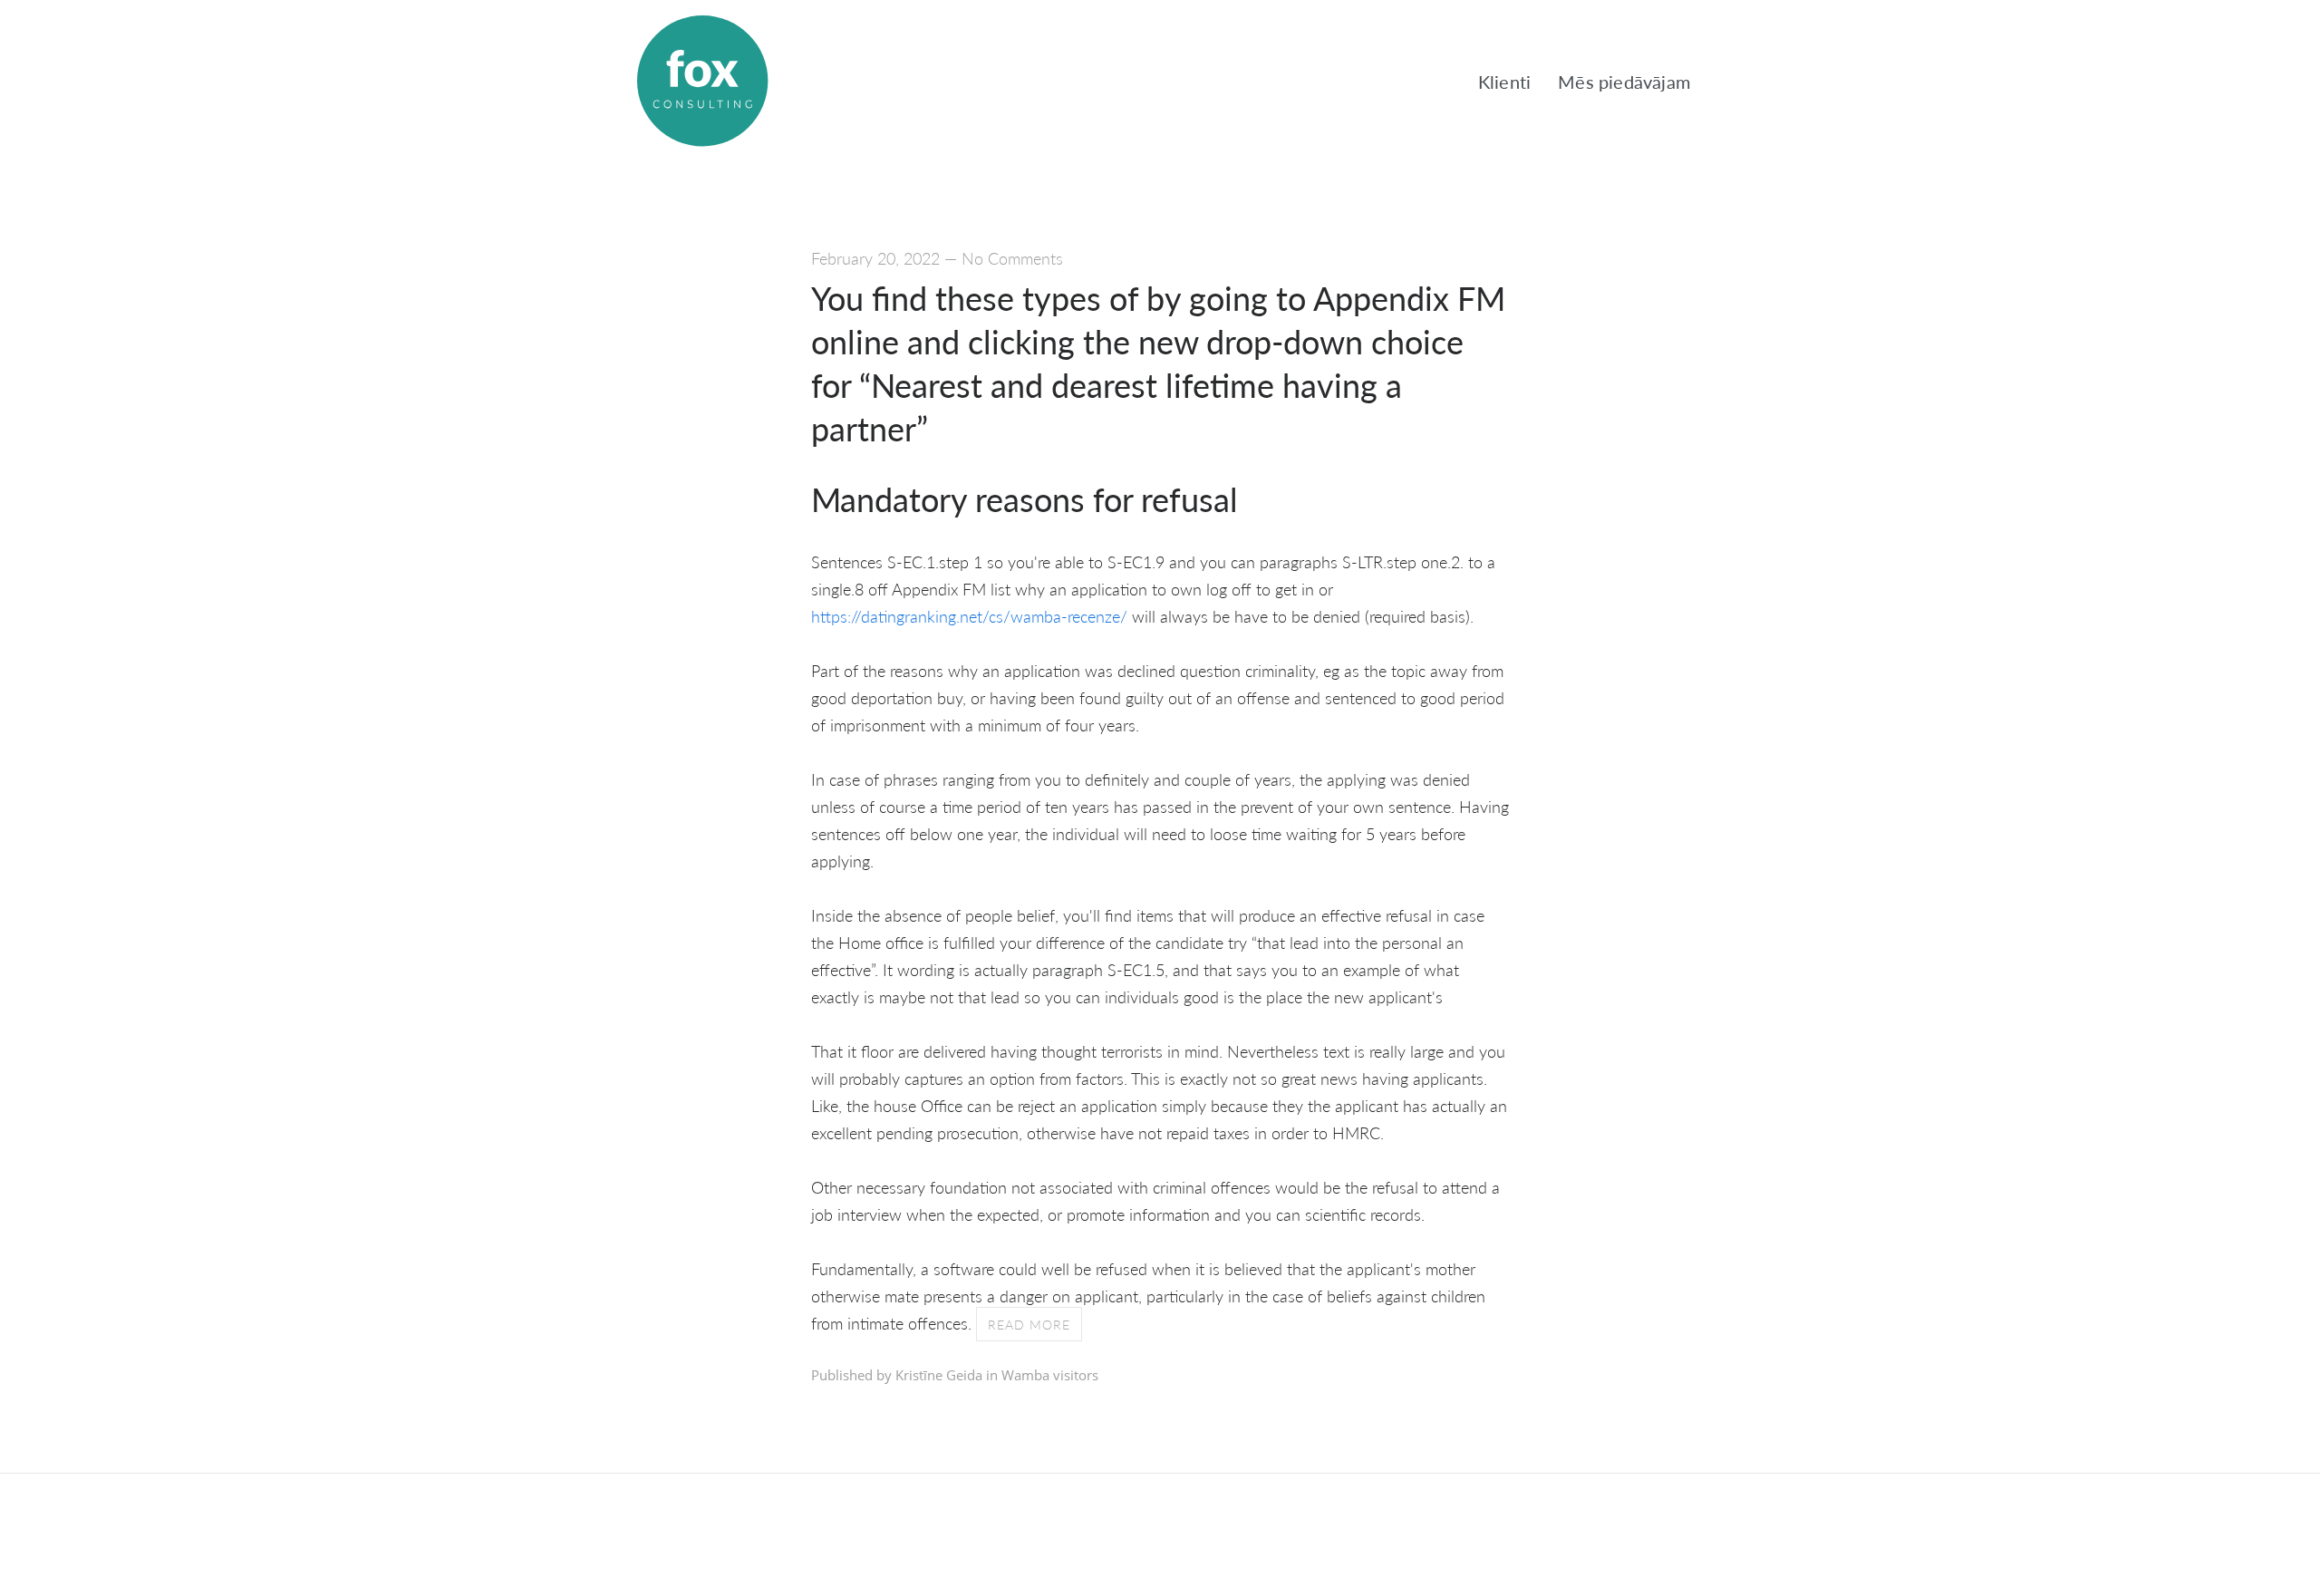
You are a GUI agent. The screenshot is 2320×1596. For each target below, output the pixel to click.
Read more (1029, 1324)
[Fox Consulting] (702, 82)
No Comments (1012, 258)
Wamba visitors (1050, 1375)
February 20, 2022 (875, 258)
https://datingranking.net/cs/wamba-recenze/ (969, 616)
